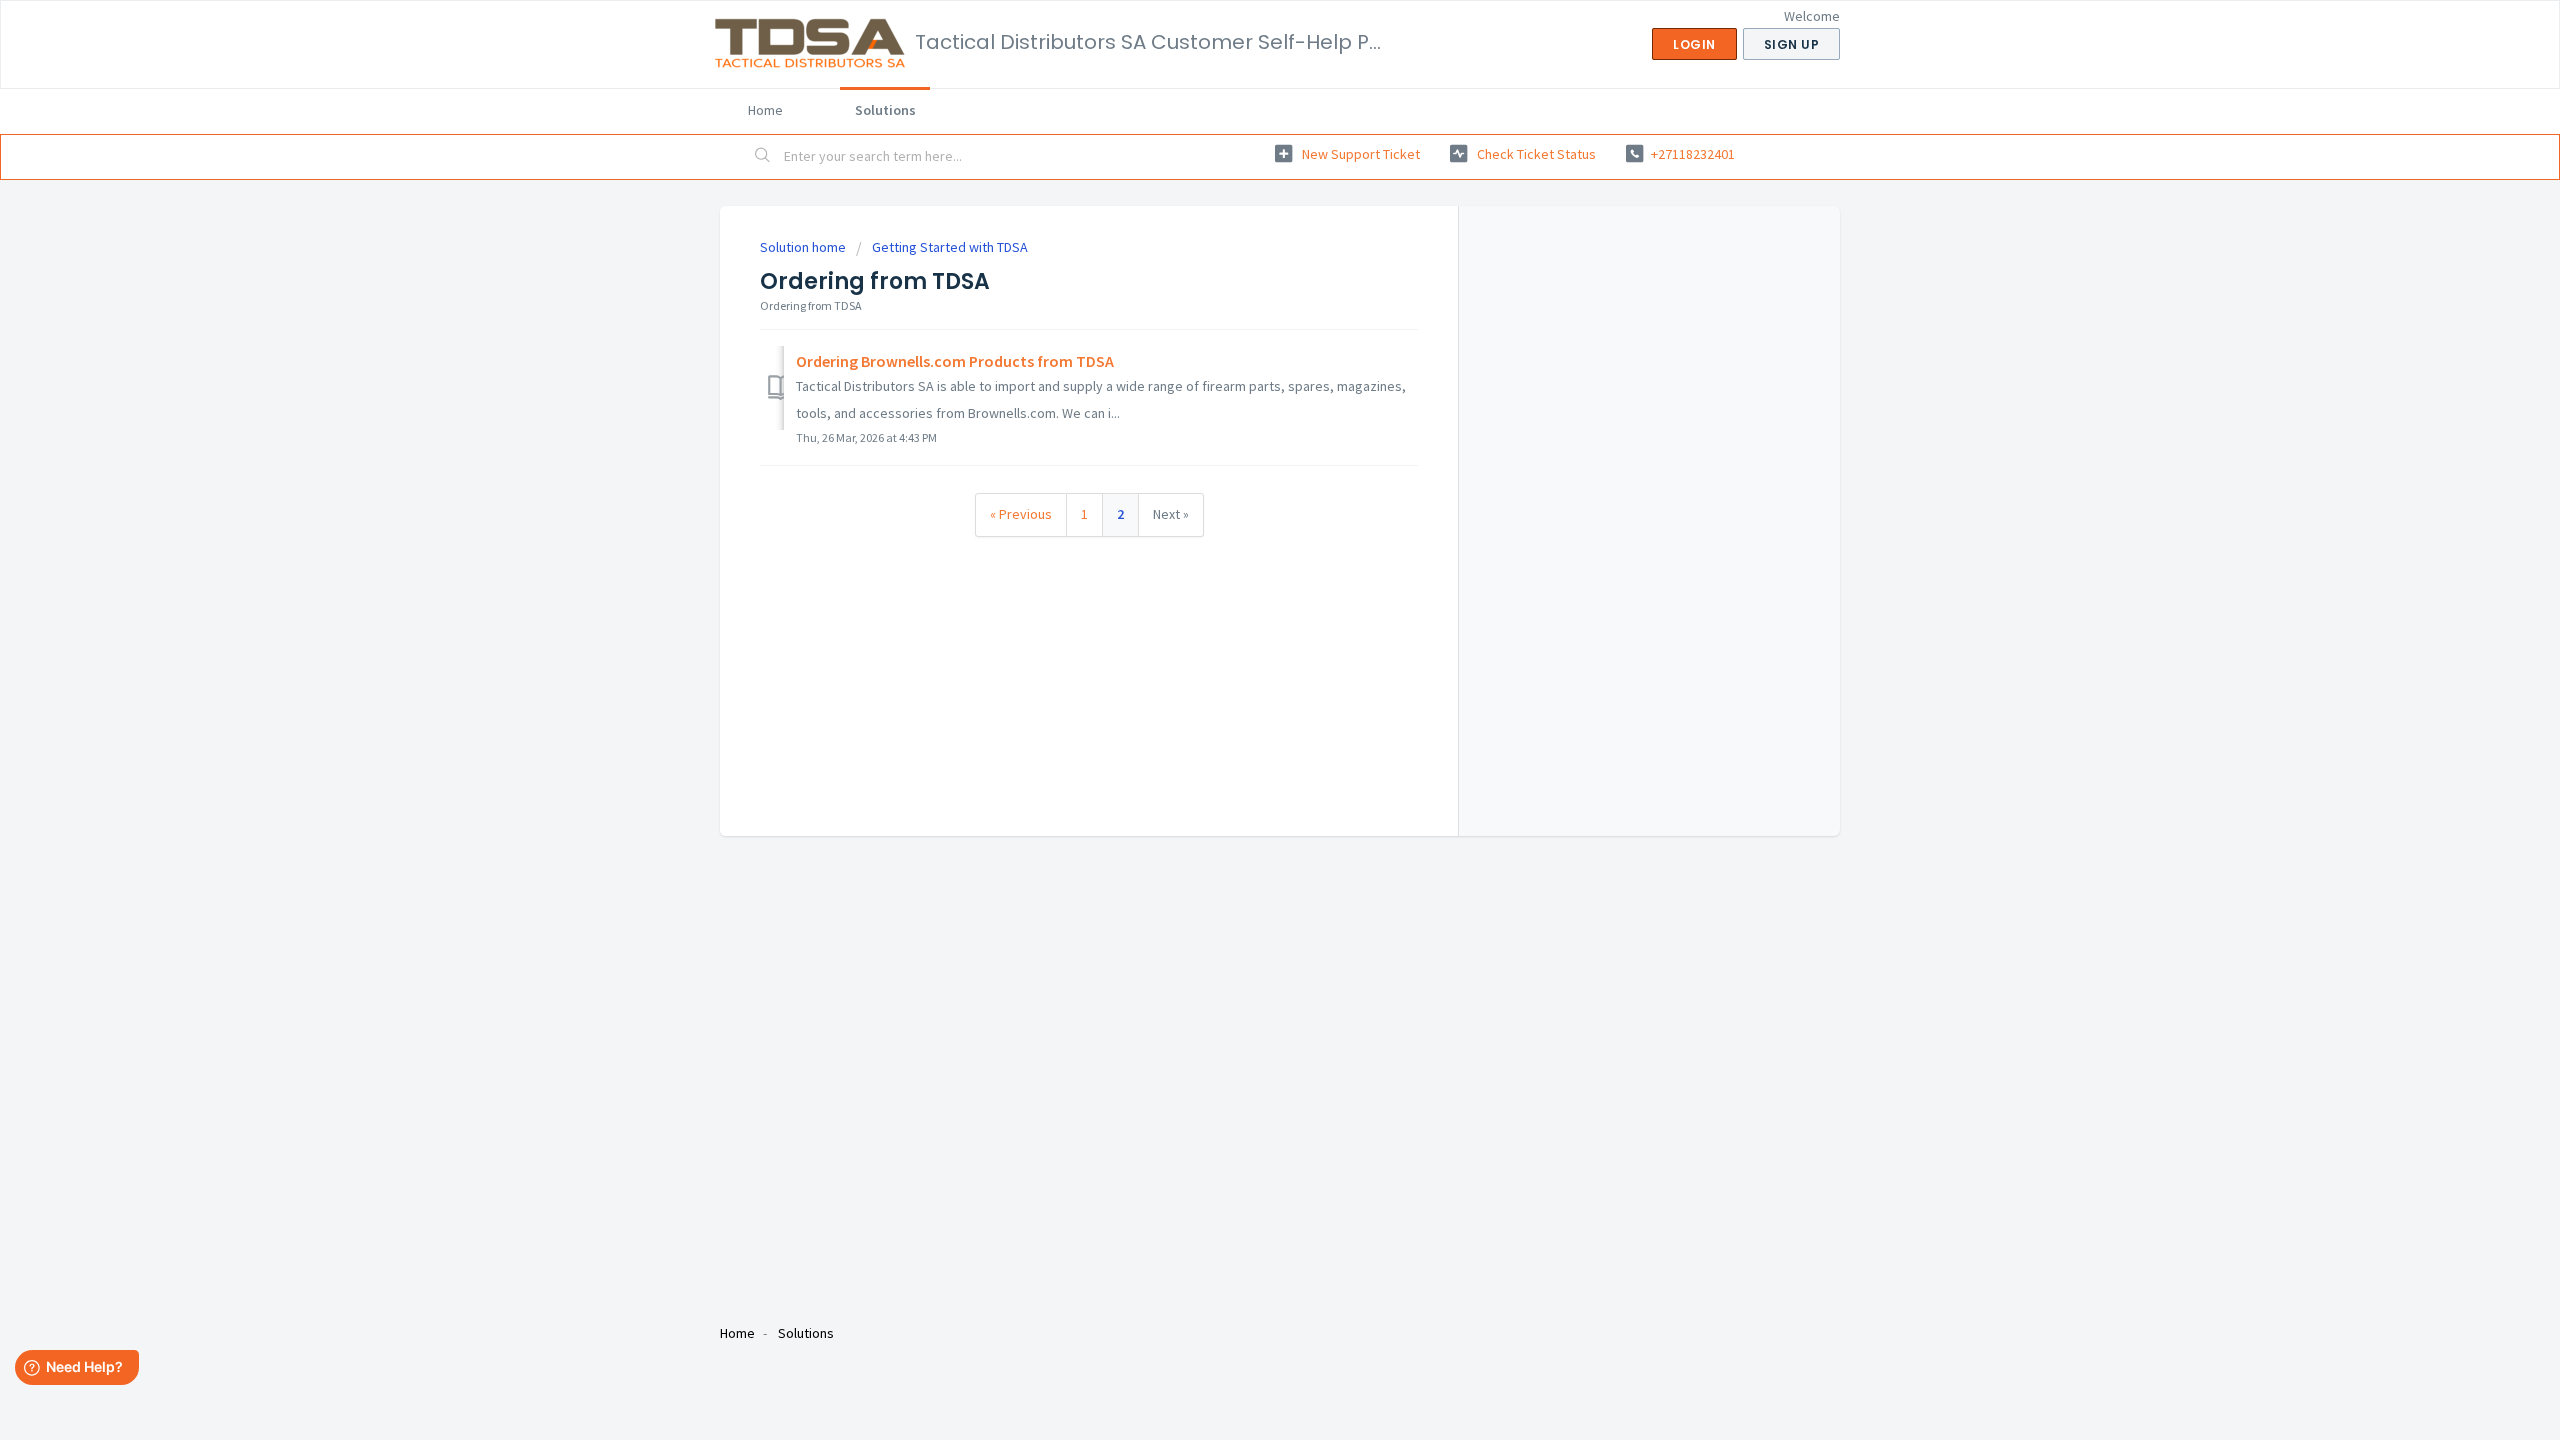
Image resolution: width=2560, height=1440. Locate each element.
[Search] (763, 157)
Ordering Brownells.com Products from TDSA (955, 361)
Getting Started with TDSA (950, 247)
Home (765, 110)
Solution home (804, 247)
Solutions (885, 110)
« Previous (1021, 514)
